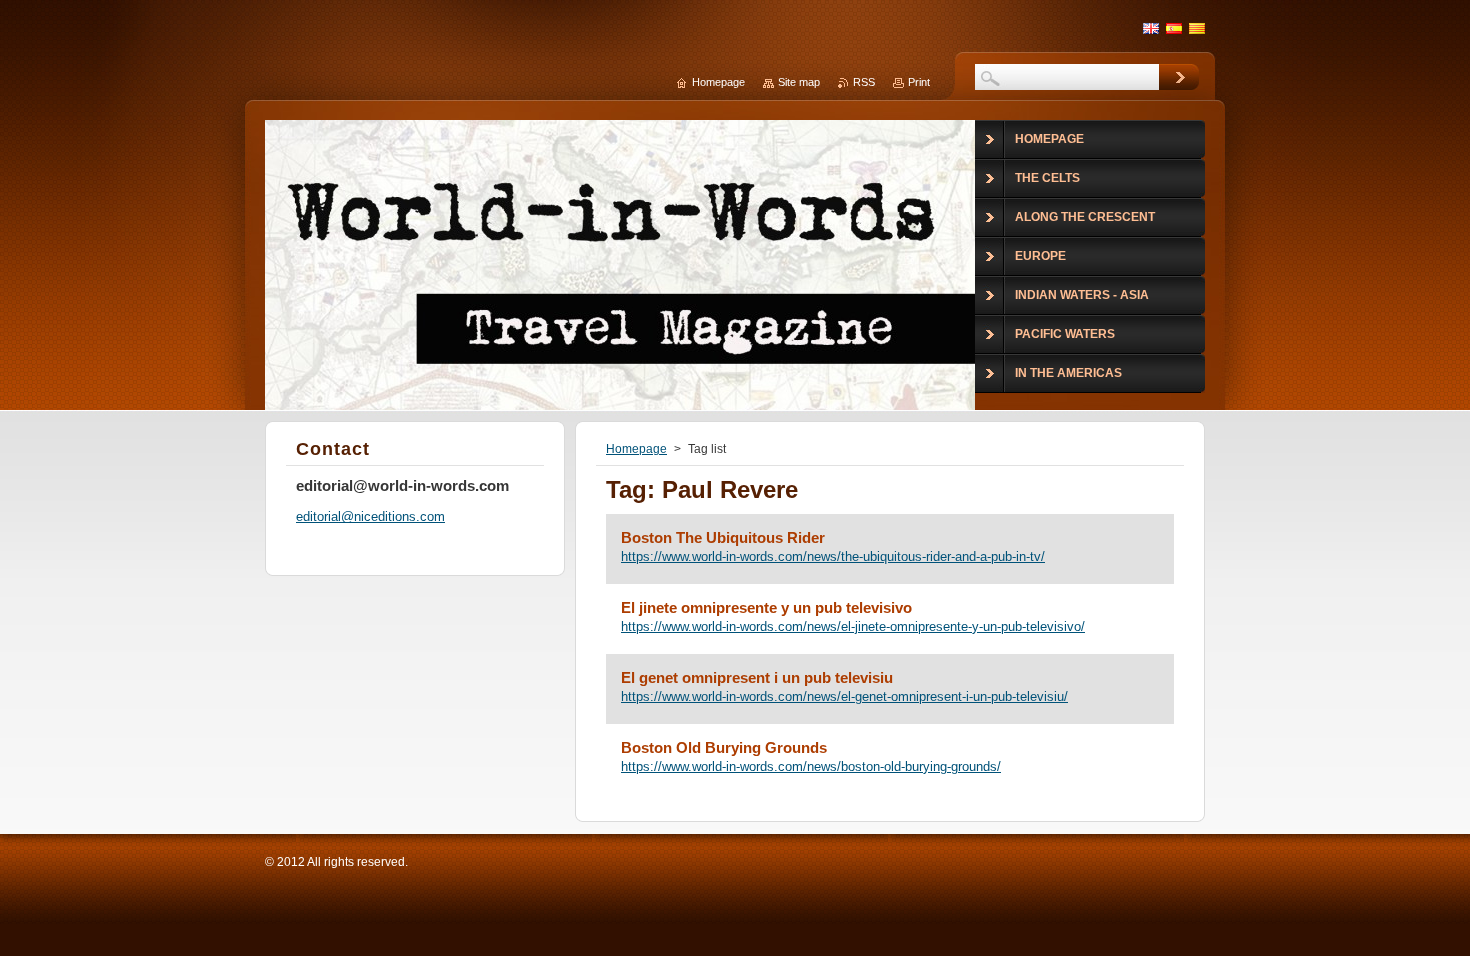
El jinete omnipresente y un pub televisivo (766, 607)
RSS (864, 82)
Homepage (636, 449)
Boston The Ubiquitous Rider (723, 537)
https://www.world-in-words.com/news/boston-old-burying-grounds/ (811, 766)
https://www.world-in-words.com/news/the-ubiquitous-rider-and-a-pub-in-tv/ (833, 556)
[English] (1151, 28)
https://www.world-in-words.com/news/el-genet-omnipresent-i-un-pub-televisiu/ (844, 696)
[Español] (1174, 28)
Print (919, 82)
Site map (799, 82)
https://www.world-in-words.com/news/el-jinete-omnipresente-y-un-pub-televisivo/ (853, 626)
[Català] (1197, 28)
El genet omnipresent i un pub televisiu (757, 677)
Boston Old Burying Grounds (724, 747)
